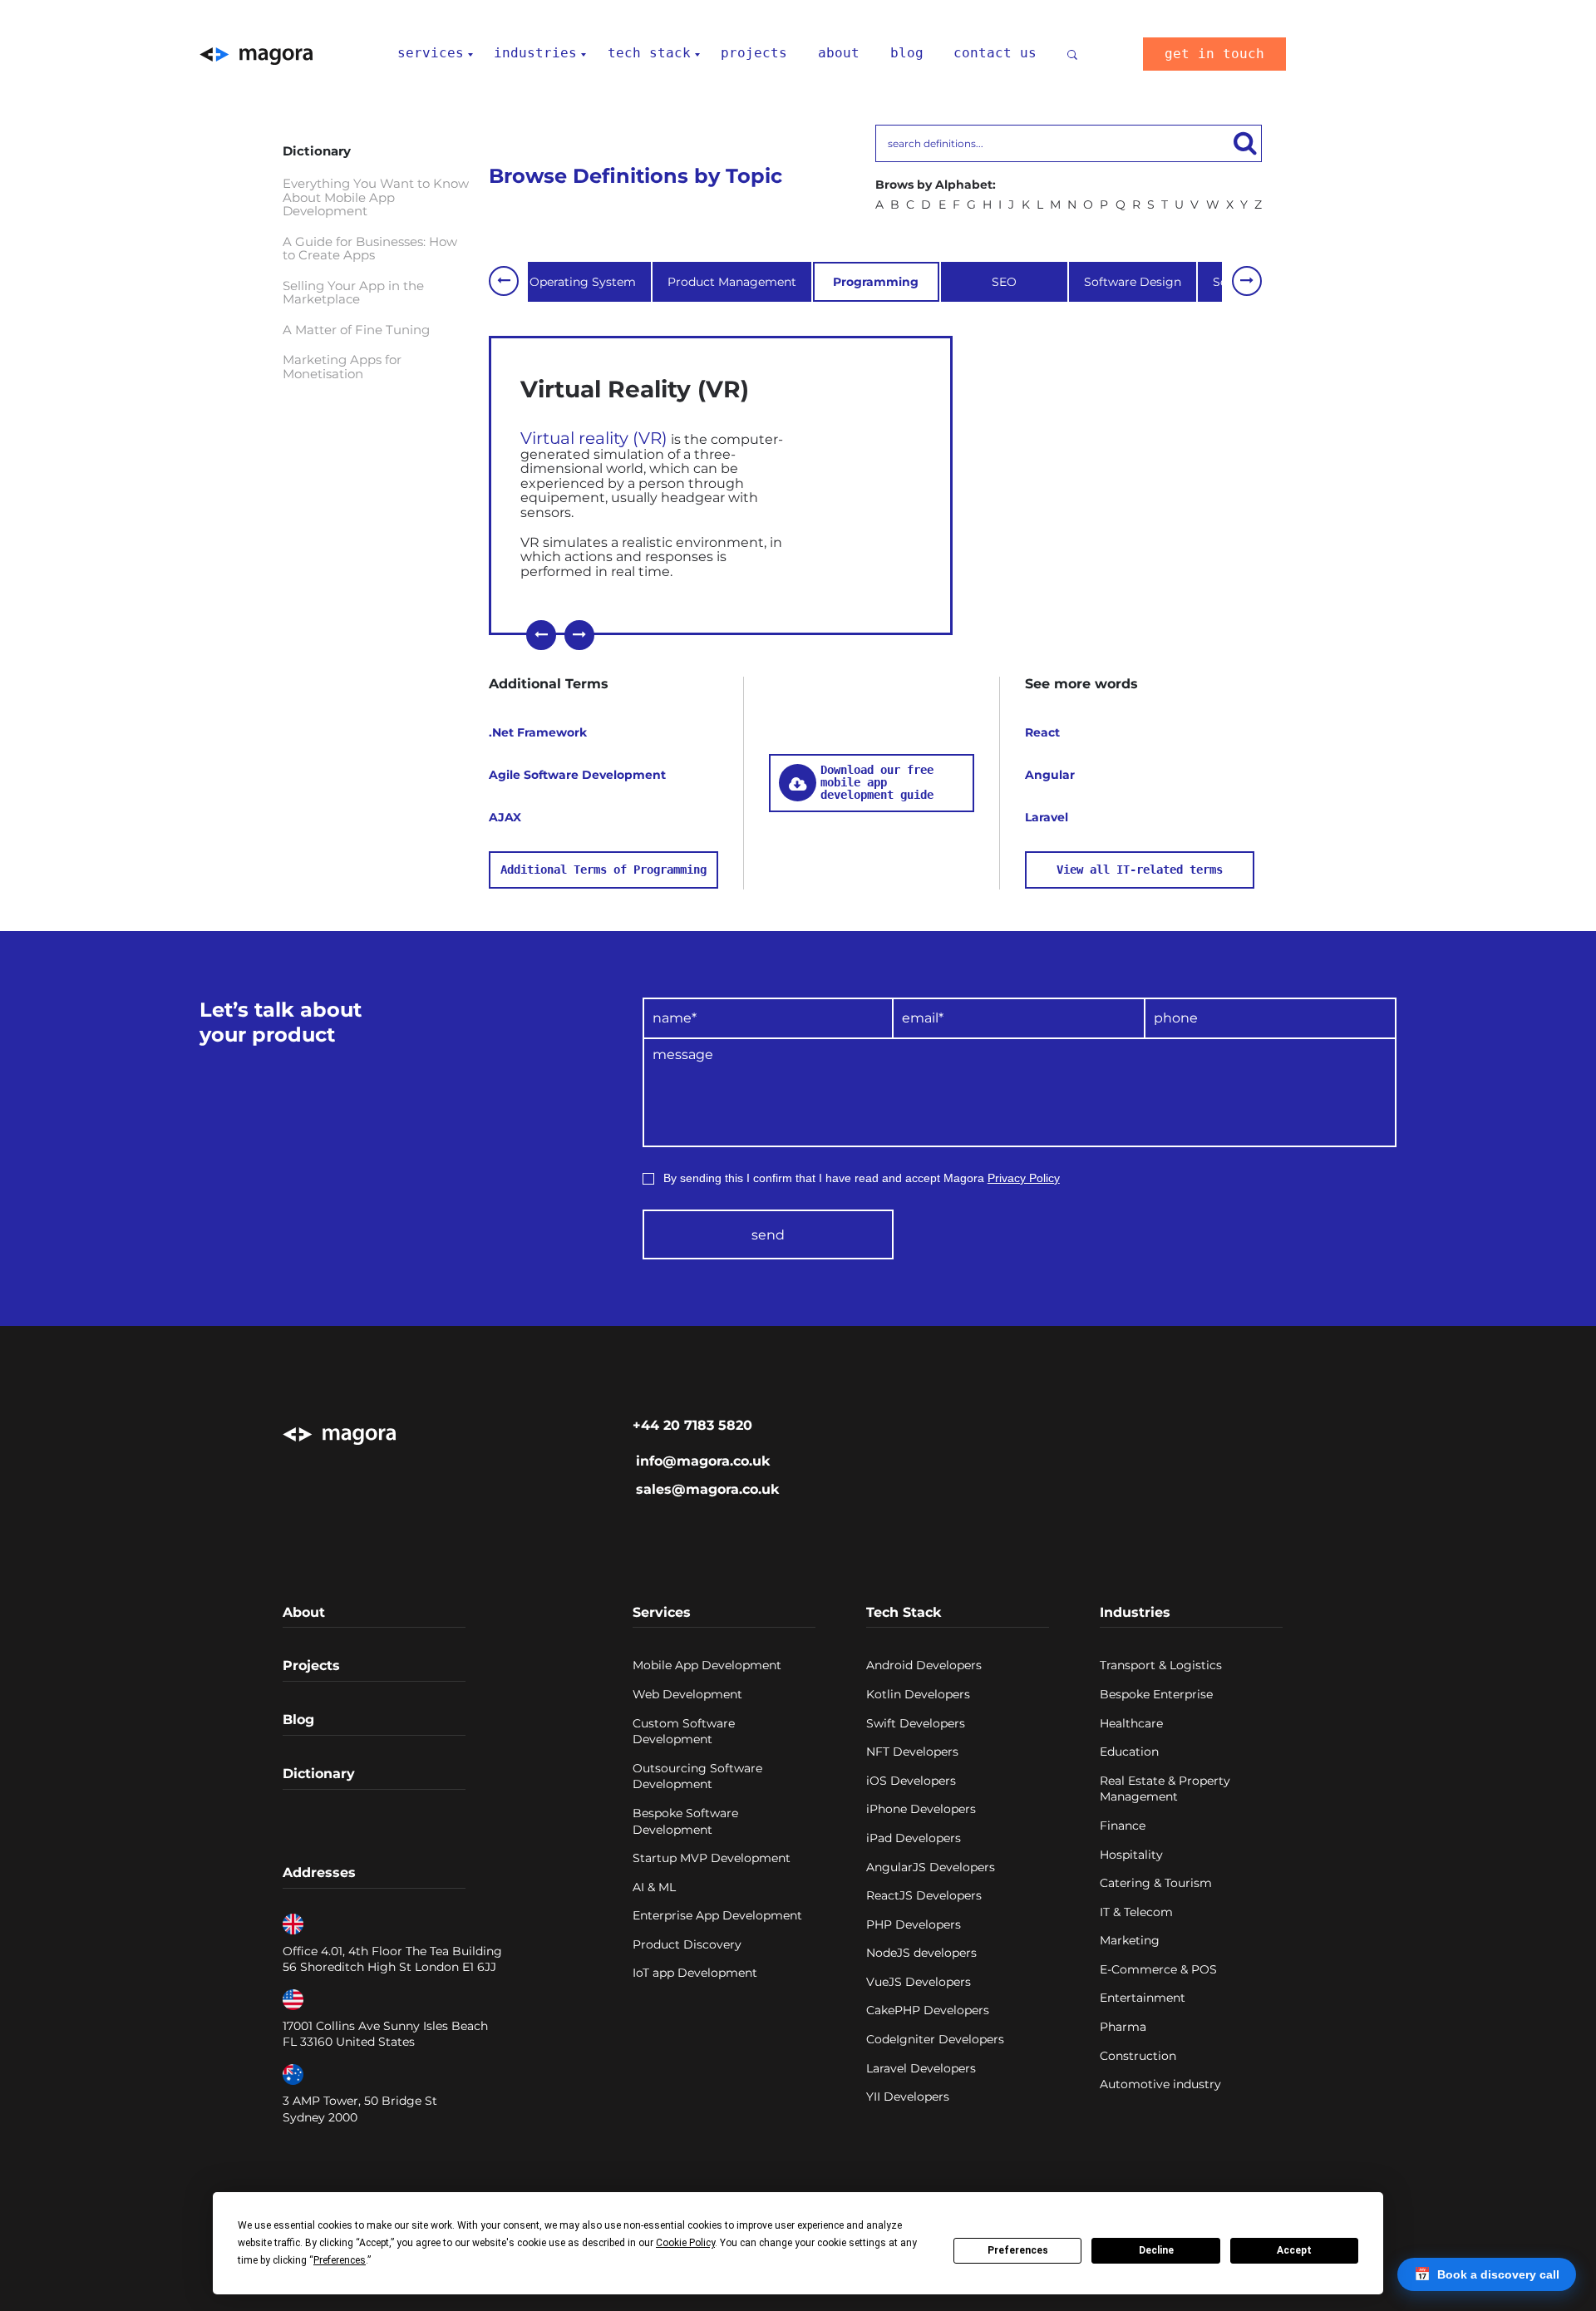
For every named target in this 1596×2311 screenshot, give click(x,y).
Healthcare (1131, 1723)
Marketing (1130, 1940)
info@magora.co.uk (703, 1461)
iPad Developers (914, 1838)
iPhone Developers (921, 1809)
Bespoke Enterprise (1156, 1694)
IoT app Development (695, 1973)
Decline (1156, 2250)
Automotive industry (1160, 2084)
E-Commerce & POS (1158, 1969)
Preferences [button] (340, 2260)
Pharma (1123, 2027)
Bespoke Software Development (685, 1821)
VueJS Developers (919, 1982)
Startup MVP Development (712, 1858)
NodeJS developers (921, 1953)
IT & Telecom (1136, 1912)
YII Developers (908, 2097)
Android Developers (924, 1665)
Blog (298, 1720)
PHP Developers (914, 1924)
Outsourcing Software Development (697, 1776)
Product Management (732, 282)
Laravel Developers (921, 2068)
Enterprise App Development (717, 1915)
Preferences (1018, 2250)
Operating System (583, 282)
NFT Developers (912, 1752)
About (304, 1612)
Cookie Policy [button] (685, 2243)
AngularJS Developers (931, 1867)
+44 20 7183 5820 (692, 1425)
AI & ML (654, 1887)
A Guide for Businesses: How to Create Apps (370, 249)
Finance (1123, 1826)
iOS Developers (911, 1781)
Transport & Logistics (1161, 1665)
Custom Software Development (684, 1732)
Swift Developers (916, 1723)
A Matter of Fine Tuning (356, 330)
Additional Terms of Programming (603, 870)
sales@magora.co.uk (707, 1489)
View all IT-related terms (1140, 870)
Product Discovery (687, 1944)
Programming (876, 282)
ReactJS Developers (924, 1895)
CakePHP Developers (928, 2010)
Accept (1294, 2250)
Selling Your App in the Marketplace (353, 293)
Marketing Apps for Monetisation (342, 367)
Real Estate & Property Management (1165, 1789)
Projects (311, 1665)
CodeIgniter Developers (935, 2039)
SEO (1004, 282)
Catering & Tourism (1156, 1883)
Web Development (687, 1694)
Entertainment (1143, 1998)
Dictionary (319, 1774)
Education (1129, 1752)
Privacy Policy (1024, 1178)
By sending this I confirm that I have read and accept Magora (862, 1178)
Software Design (1133, 282)
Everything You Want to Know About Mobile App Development (376, 198)
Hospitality (1131, 1855)
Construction (1138, 2056)
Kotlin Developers (918, 1694)
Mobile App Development (707, 1665)
